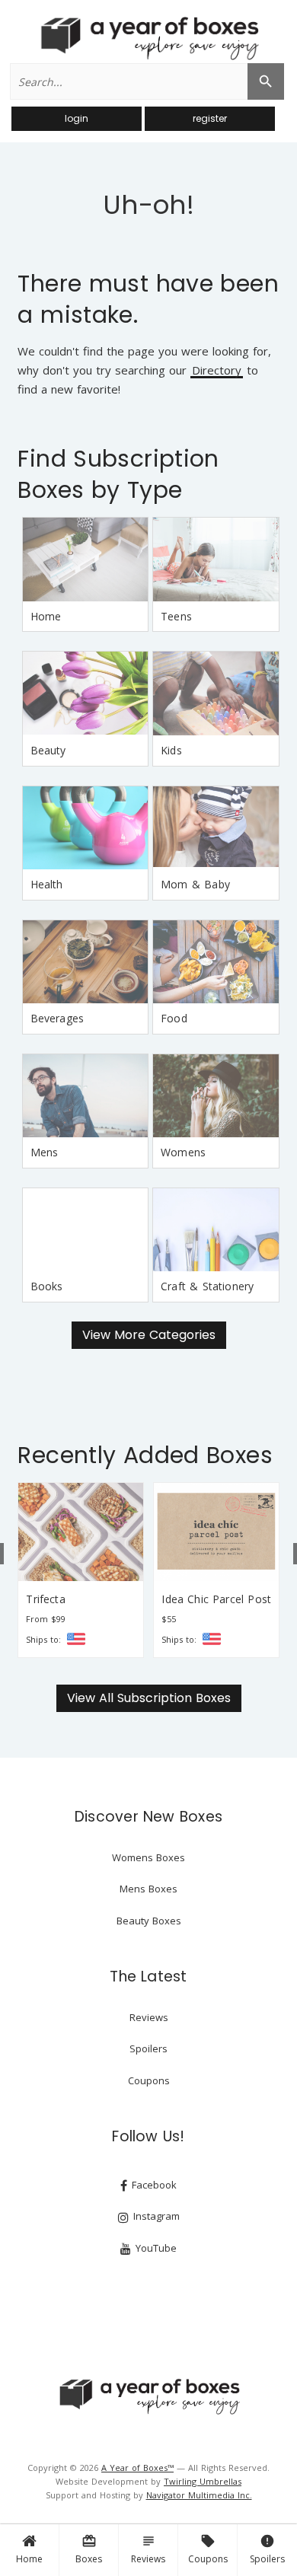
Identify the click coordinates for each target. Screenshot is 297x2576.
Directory (217, 371)
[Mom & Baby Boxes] (216, 828)
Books (47, 1286)
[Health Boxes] (85, 828)
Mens (45, 1152)
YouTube (155, 2248)
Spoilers (267, 2549)
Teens (176, 616)
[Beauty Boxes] (85, 693)
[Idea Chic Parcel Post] (216, 1532)
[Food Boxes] (216, 962)
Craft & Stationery (207, 1286)
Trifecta (45, 1599)
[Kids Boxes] (216, 693)
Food (174, 1018)
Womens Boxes (148, 1857)
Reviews (148, 2549)
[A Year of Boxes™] (148, 38)
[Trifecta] (81, 1532)
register (210, 118)
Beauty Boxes (149, 1921)
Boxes (89, 2549)
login (77, 118)
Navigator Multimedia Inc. (199, 2495)
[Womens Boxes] (216, 1096)
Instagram (155, 2216)
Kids (171, 750)
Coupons (208, 2549)
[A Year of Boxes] (148, 2396)
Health (47, 884)
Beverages (57, 1018)
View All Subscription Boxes (149, 1698)
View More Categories (149, 1335)
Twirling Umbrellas (203, 2481)
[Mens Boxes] (85, 1096)
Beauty (48, 750)
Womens (183, 1152)
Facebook (153, 2185)
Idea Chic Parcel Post (216, 1599)
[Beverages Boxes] (85, 962)
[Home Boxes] (85, 560)
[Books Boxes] (85, 1230)
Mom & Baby (195, 884)
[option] (81, 1570)
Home (29, 2559)
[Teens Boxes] (216, 560)
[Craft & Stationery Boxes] (216, 1230)
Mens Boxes (148, 1889)
